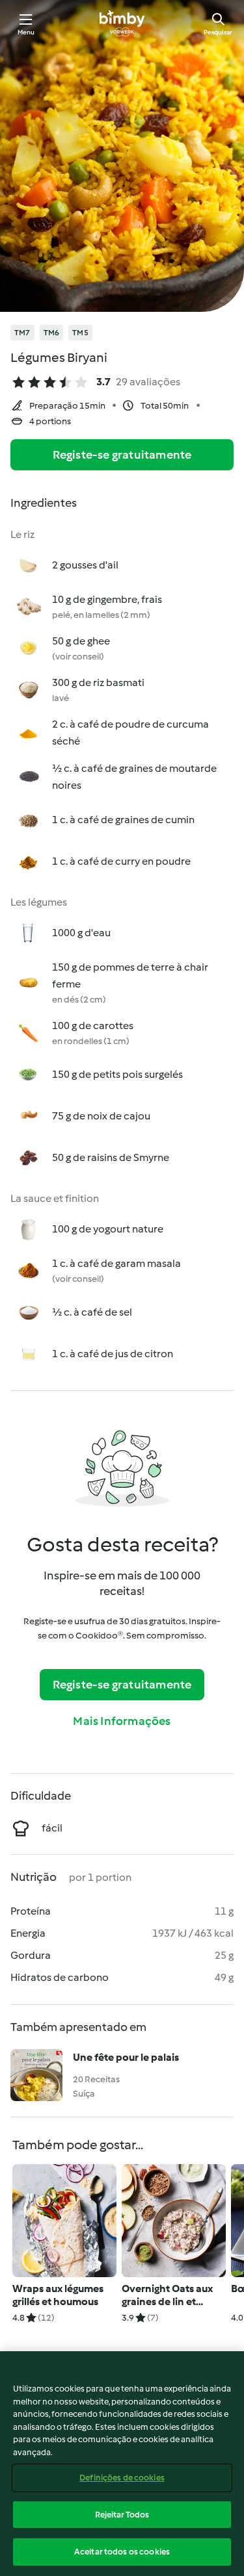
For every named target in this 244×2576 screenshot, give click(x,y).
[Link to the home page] (122, 23)
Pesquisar (218, 32)
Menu (26, 32)
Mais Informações (122, 1721)
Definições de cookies (122, 2478)
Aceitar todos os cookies (122, 2552)
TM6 (52, 333)
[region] (122, 2464)
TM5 (80, 333)
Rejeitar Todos (122, 2515)
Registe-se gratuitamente (122, 455)
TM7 (22, 333)
